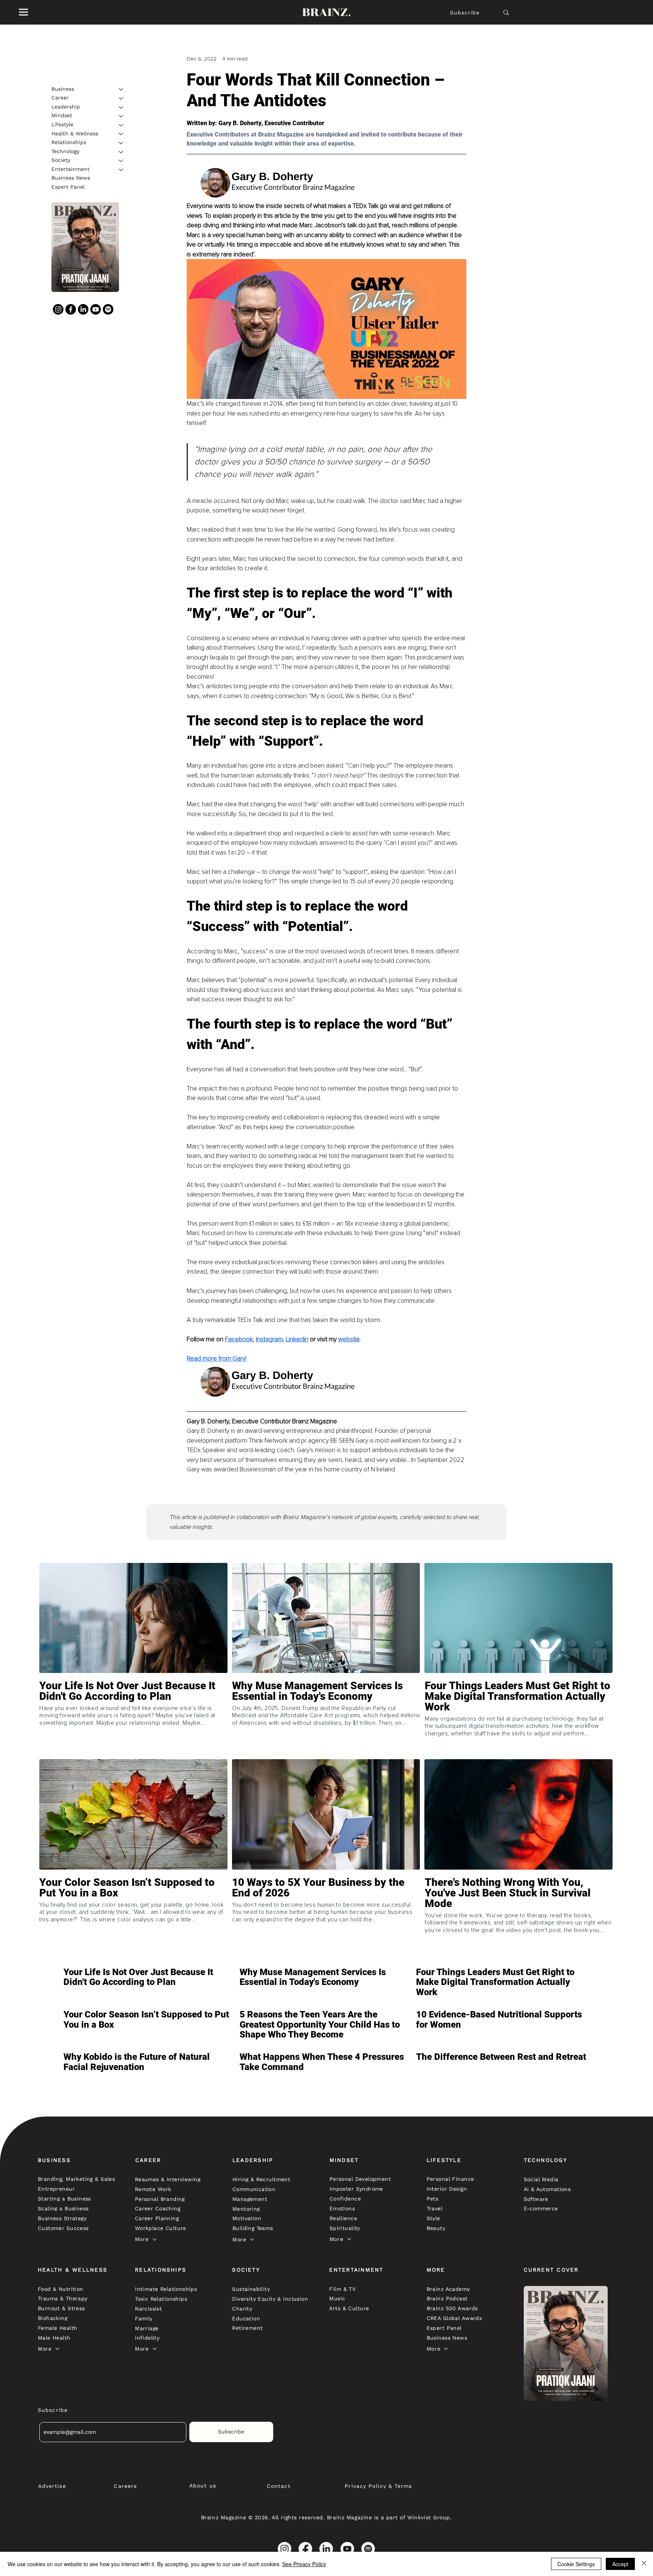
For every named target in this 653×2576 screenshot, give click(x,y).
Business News (71, 178)
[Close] (644, 2564)
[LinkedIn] (83, 310)
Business (63, 89)
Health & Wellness (75, 133)
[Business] (121, 89)
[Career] (121, 98)
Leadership (66, 107)
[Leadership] (121, 107)
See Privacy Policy (304, 2564)
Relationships (69, 143)
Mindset (62, 116)
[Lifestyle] (121, 125)
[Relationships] (121, 143)
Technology (65, 152)
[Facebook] (71, 310)
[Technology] (121, 152)
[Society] (121, 161)
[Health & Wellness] (121, 134)
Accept (620, 2564)
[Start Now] (133, 1718)
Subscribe (465, 12)
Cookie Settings (576, 2564)
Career (60, 98)
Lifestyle (62, 125)
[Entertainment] (121, 170)
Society (61, 160)
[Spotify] (108, 310)
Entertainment (70, 169)
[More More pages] (155, 2239)
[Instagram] (58, 310)
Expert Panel (68, 187)
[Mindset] (121, 116)
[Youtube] (96, 310)
